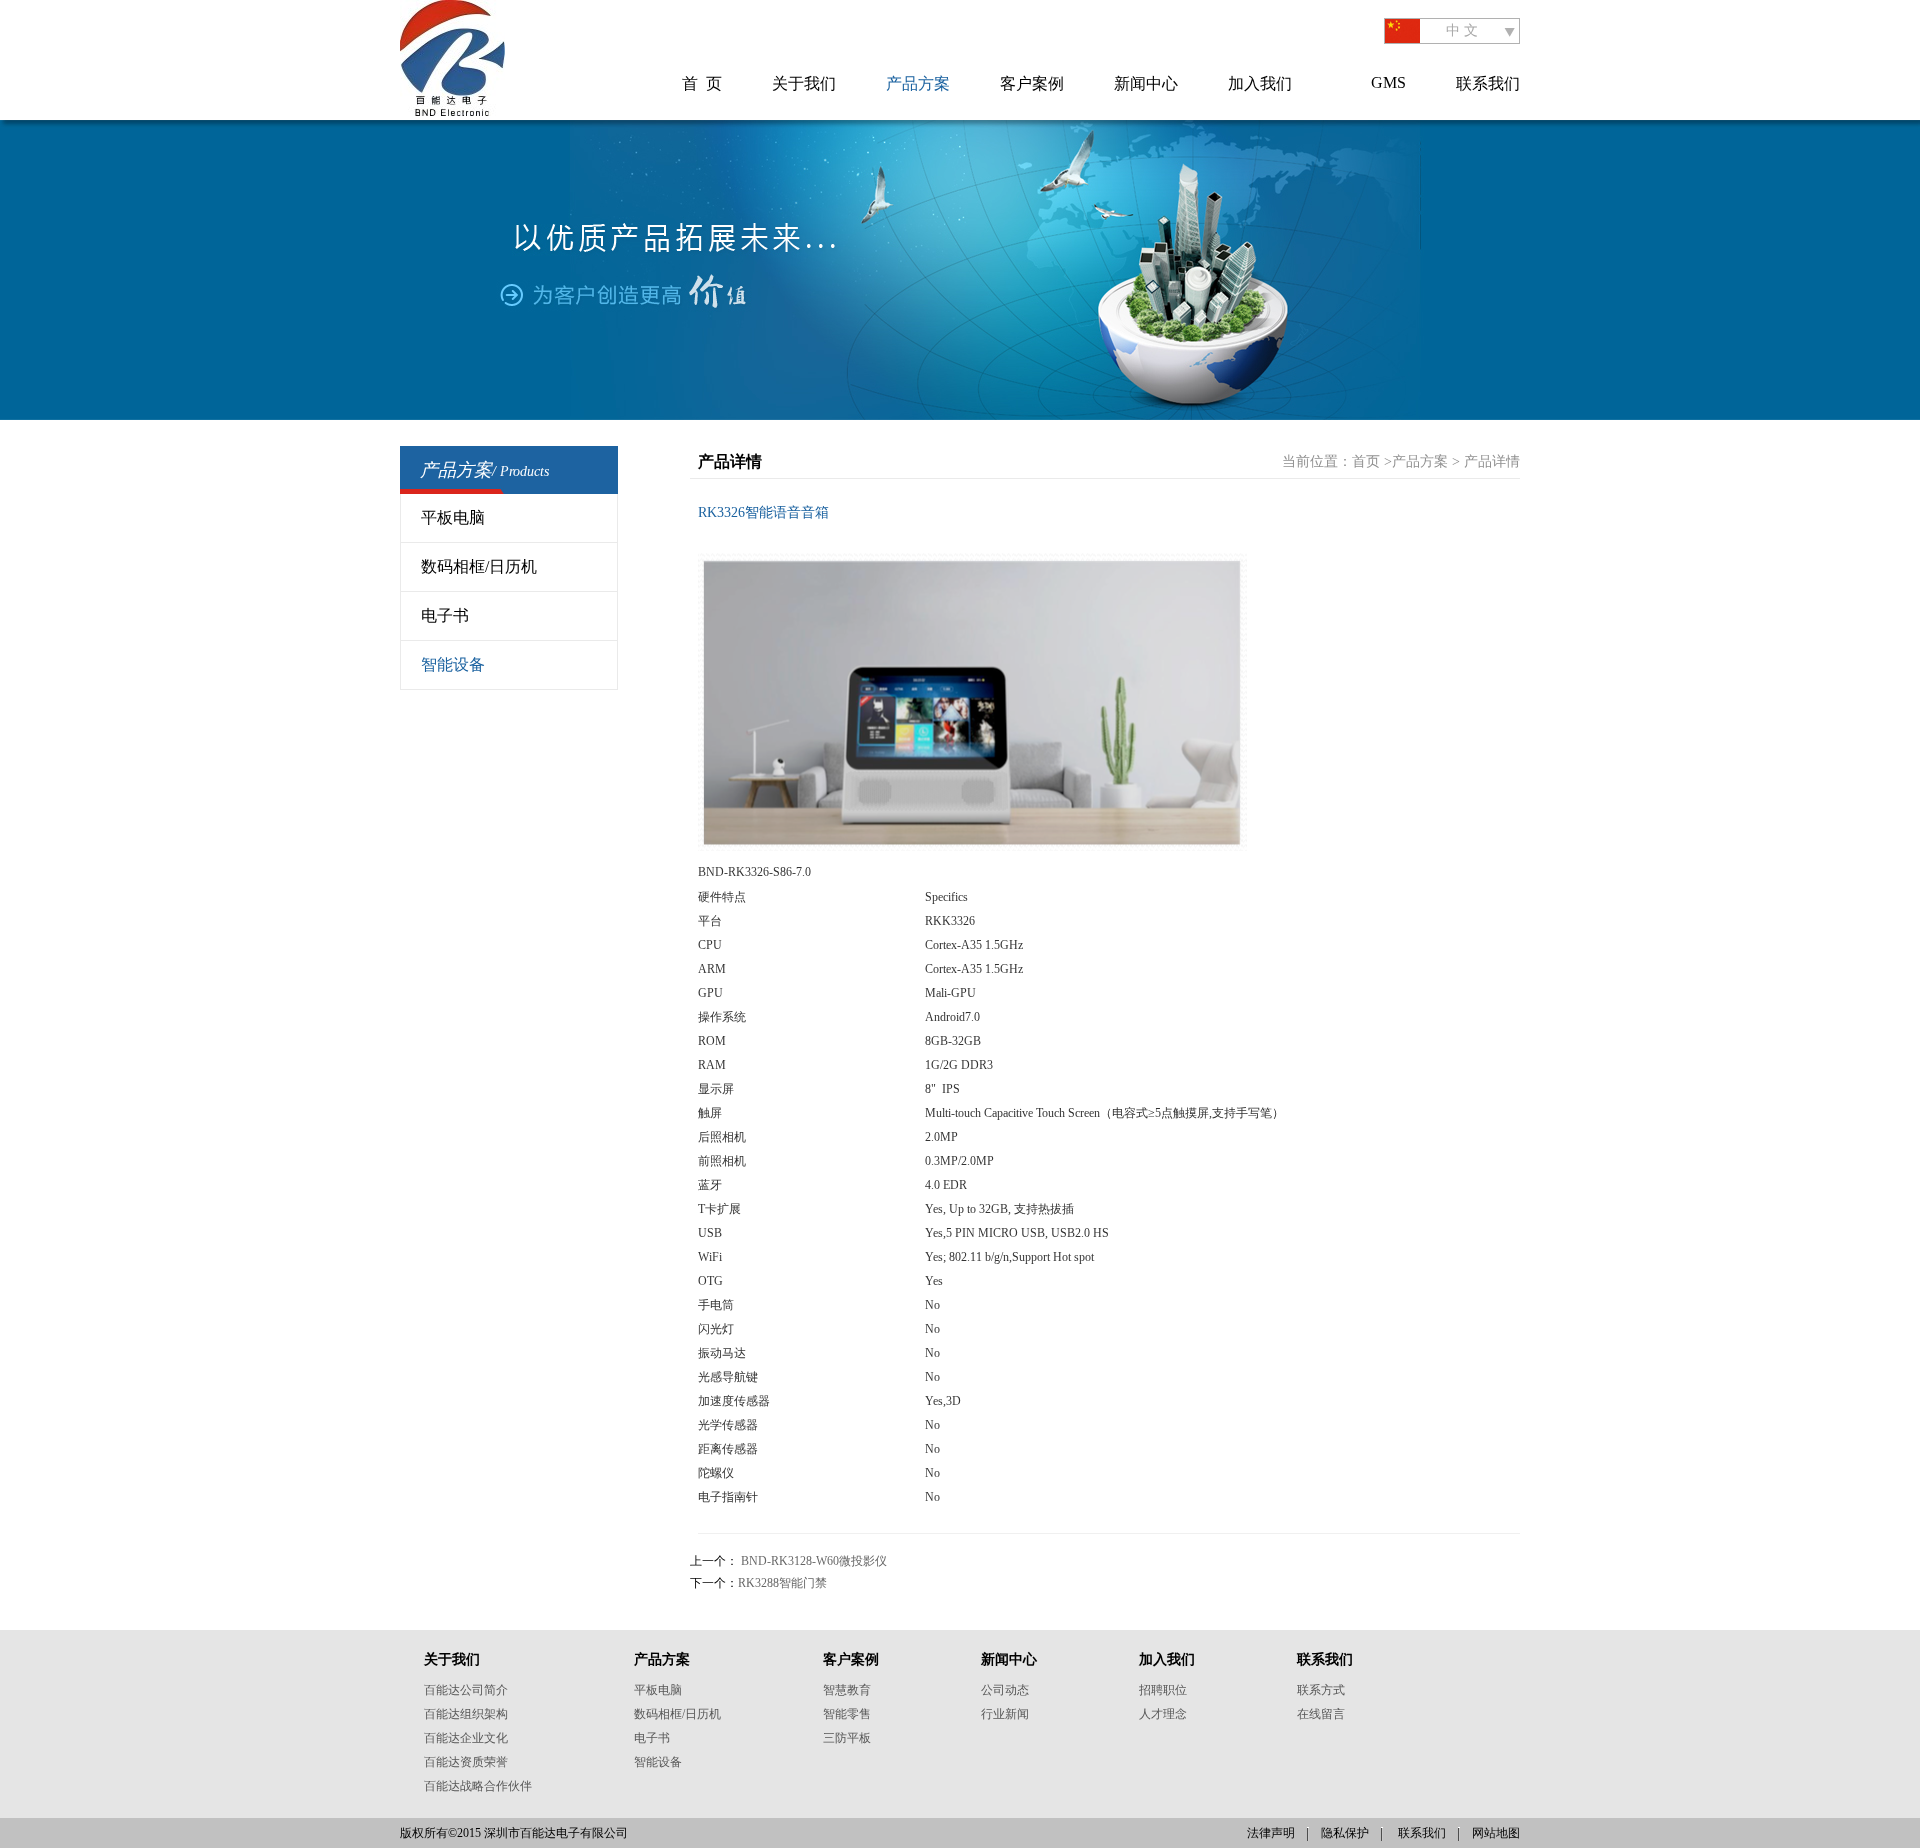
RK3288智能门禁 (782, 1583)
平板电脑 (453, 517)
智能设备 (453, 664)
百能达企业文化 (466, 1738)
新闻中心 (1146, 83)
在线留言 (1321, 1714)
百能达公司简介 (466, 1690)
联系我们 (1488, 83)
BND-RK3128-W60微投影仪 (814, 1561)
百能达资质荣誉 (466, 1762)
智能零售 (847, 1714)
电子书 (445, 615)
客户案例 (1032, 83)
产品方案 (918, 83)
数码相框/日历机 (479, 566)
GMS (1388, 82)
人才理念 (1163, 1714)
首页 (1366, 461)
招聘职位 (1163, 1690)
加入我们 (1260, 83)
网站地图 (1496, 1833)
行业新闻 (1005, 1714)
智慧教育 (847, 1690)
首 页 (702, 83)
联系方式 (1321, 1690)
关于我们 (804, 83)
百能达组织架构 (466, 1714)
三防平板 (847, 1738)
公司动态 (1005, 1690)
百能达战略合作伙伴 (478, 1786)
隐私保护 (1345, 1833)
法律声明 (1271, 1833)
